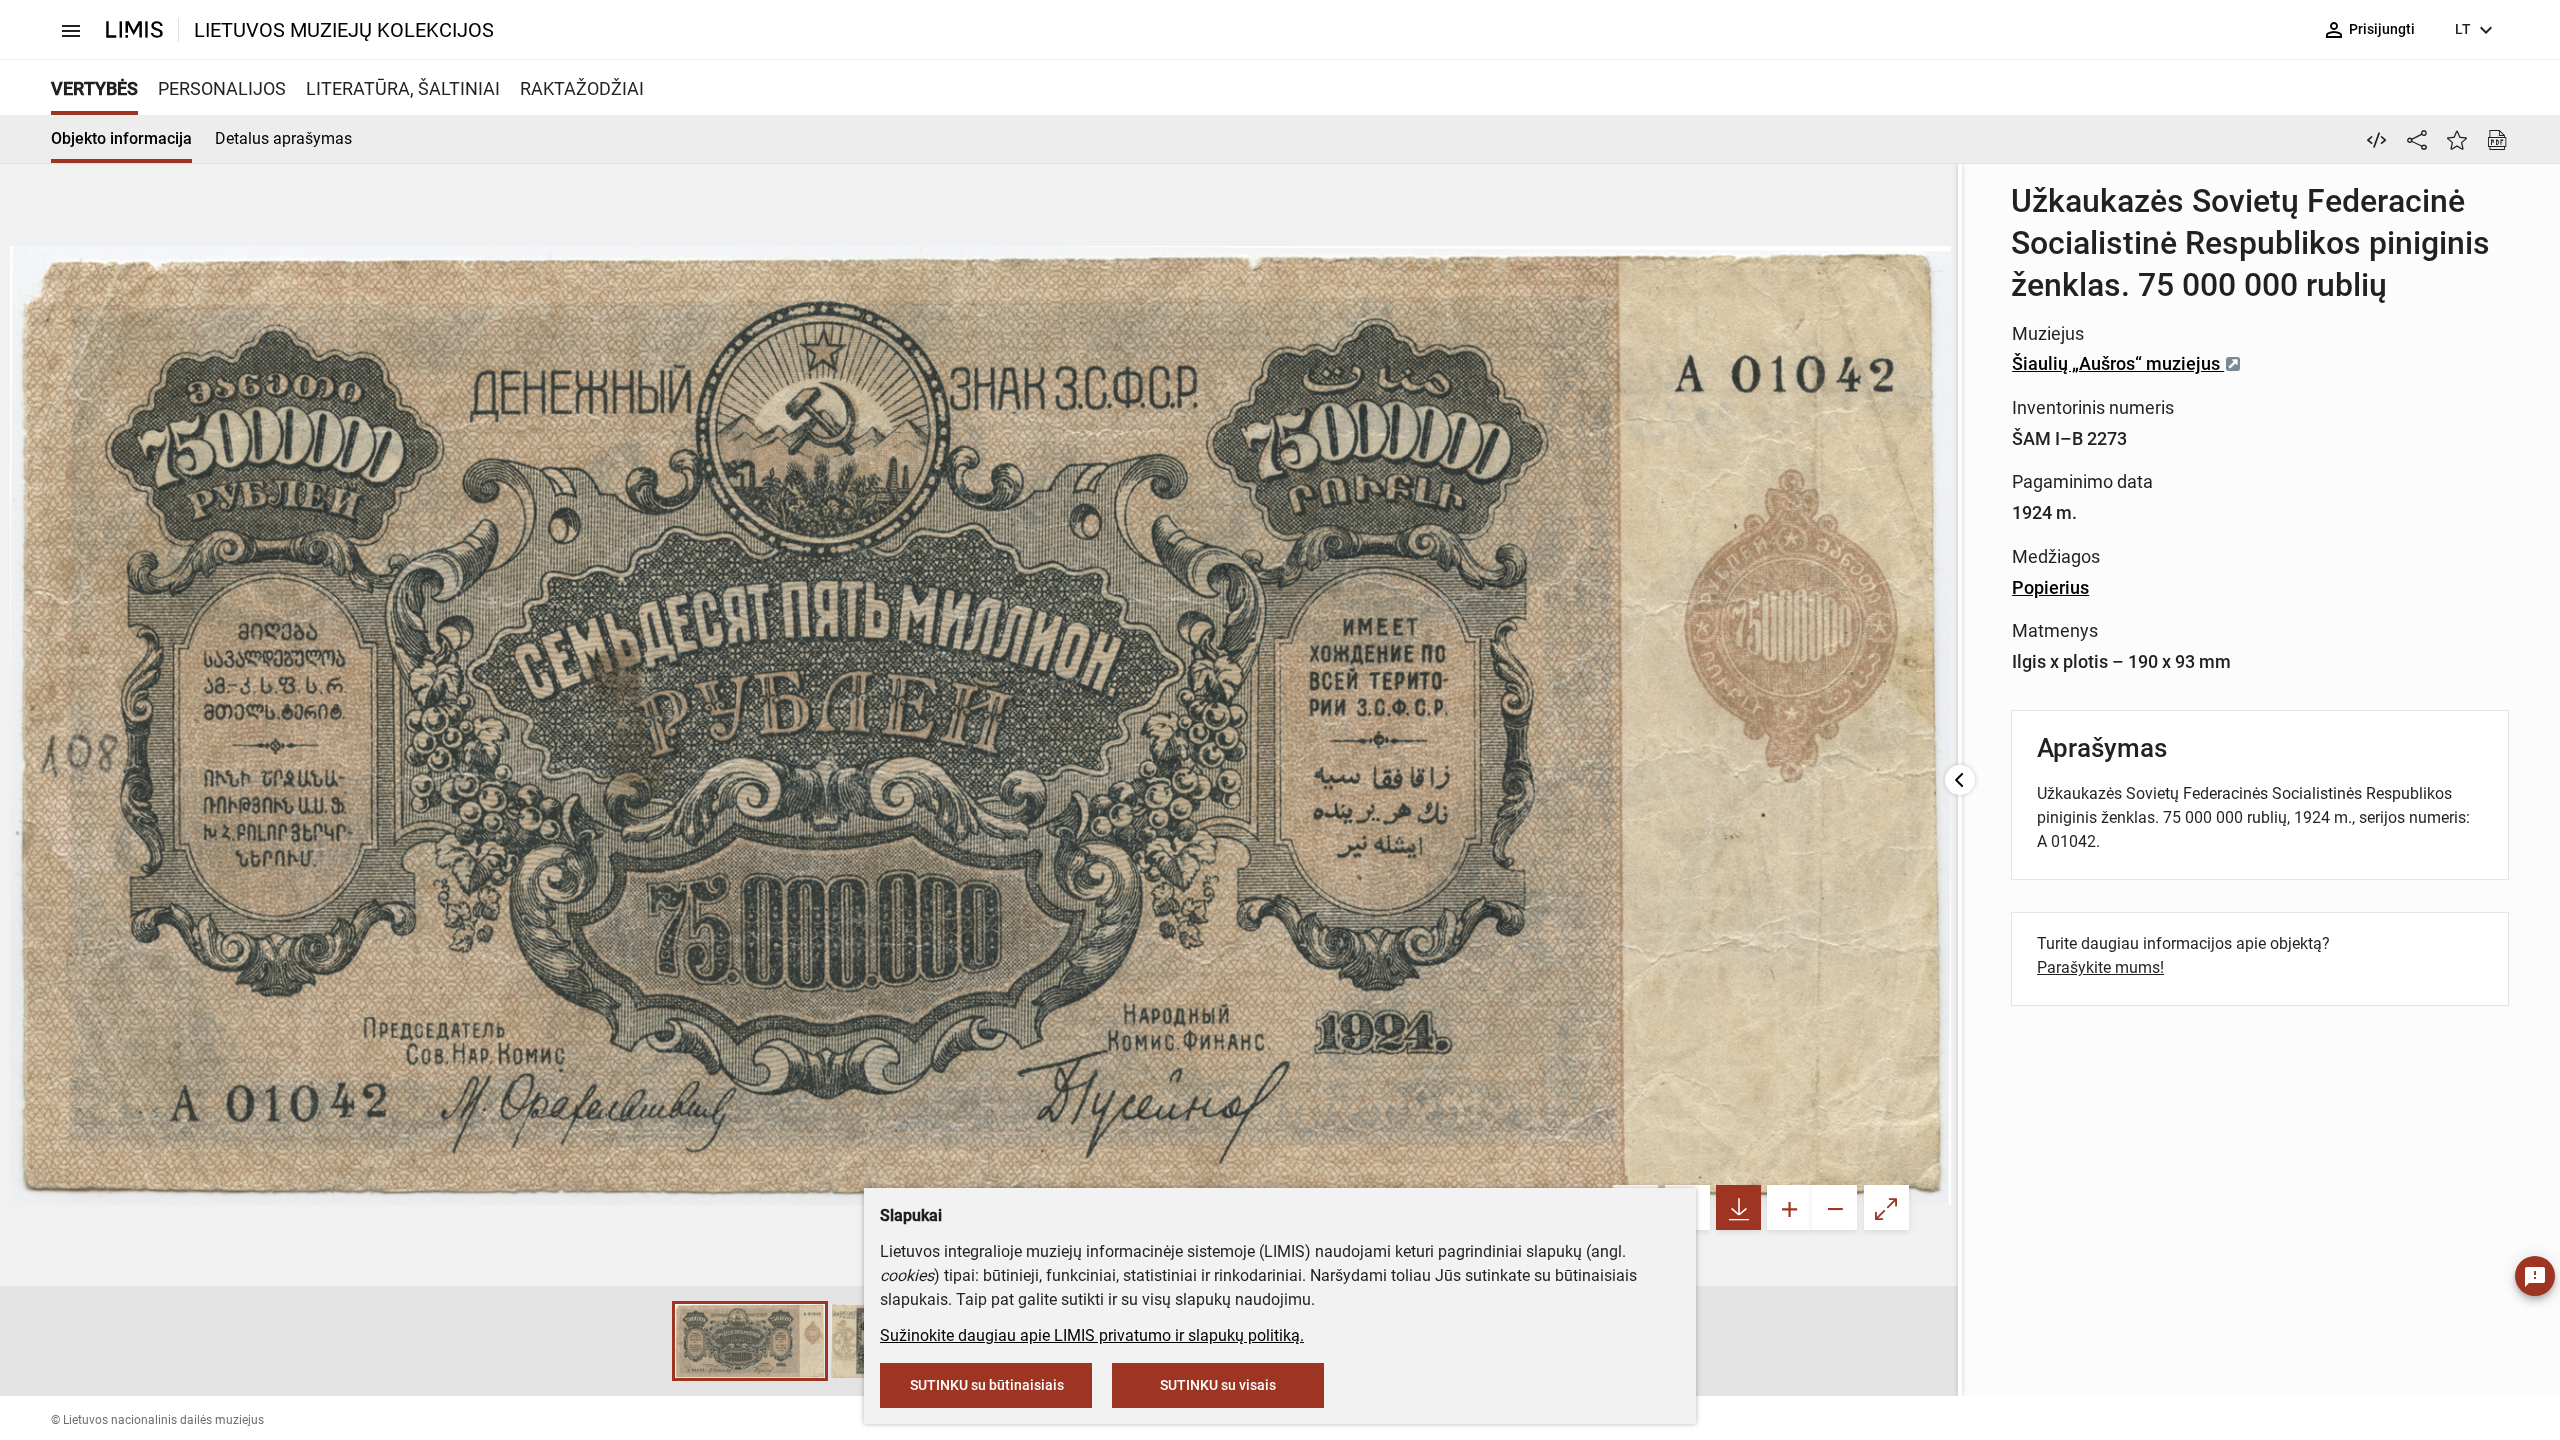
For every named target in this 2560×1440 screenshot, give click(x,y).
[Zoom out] (1834, 1207)
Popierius (2050, 587)
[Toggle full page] (1886, 1207)
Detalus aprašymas (283, 138)
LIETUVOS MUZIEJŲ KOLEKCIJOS (344, 30)
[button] (652, 1341)
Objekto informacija (121, 138)
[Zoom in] (1789, 1207)
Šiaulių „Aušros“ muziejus (2118, 363)
